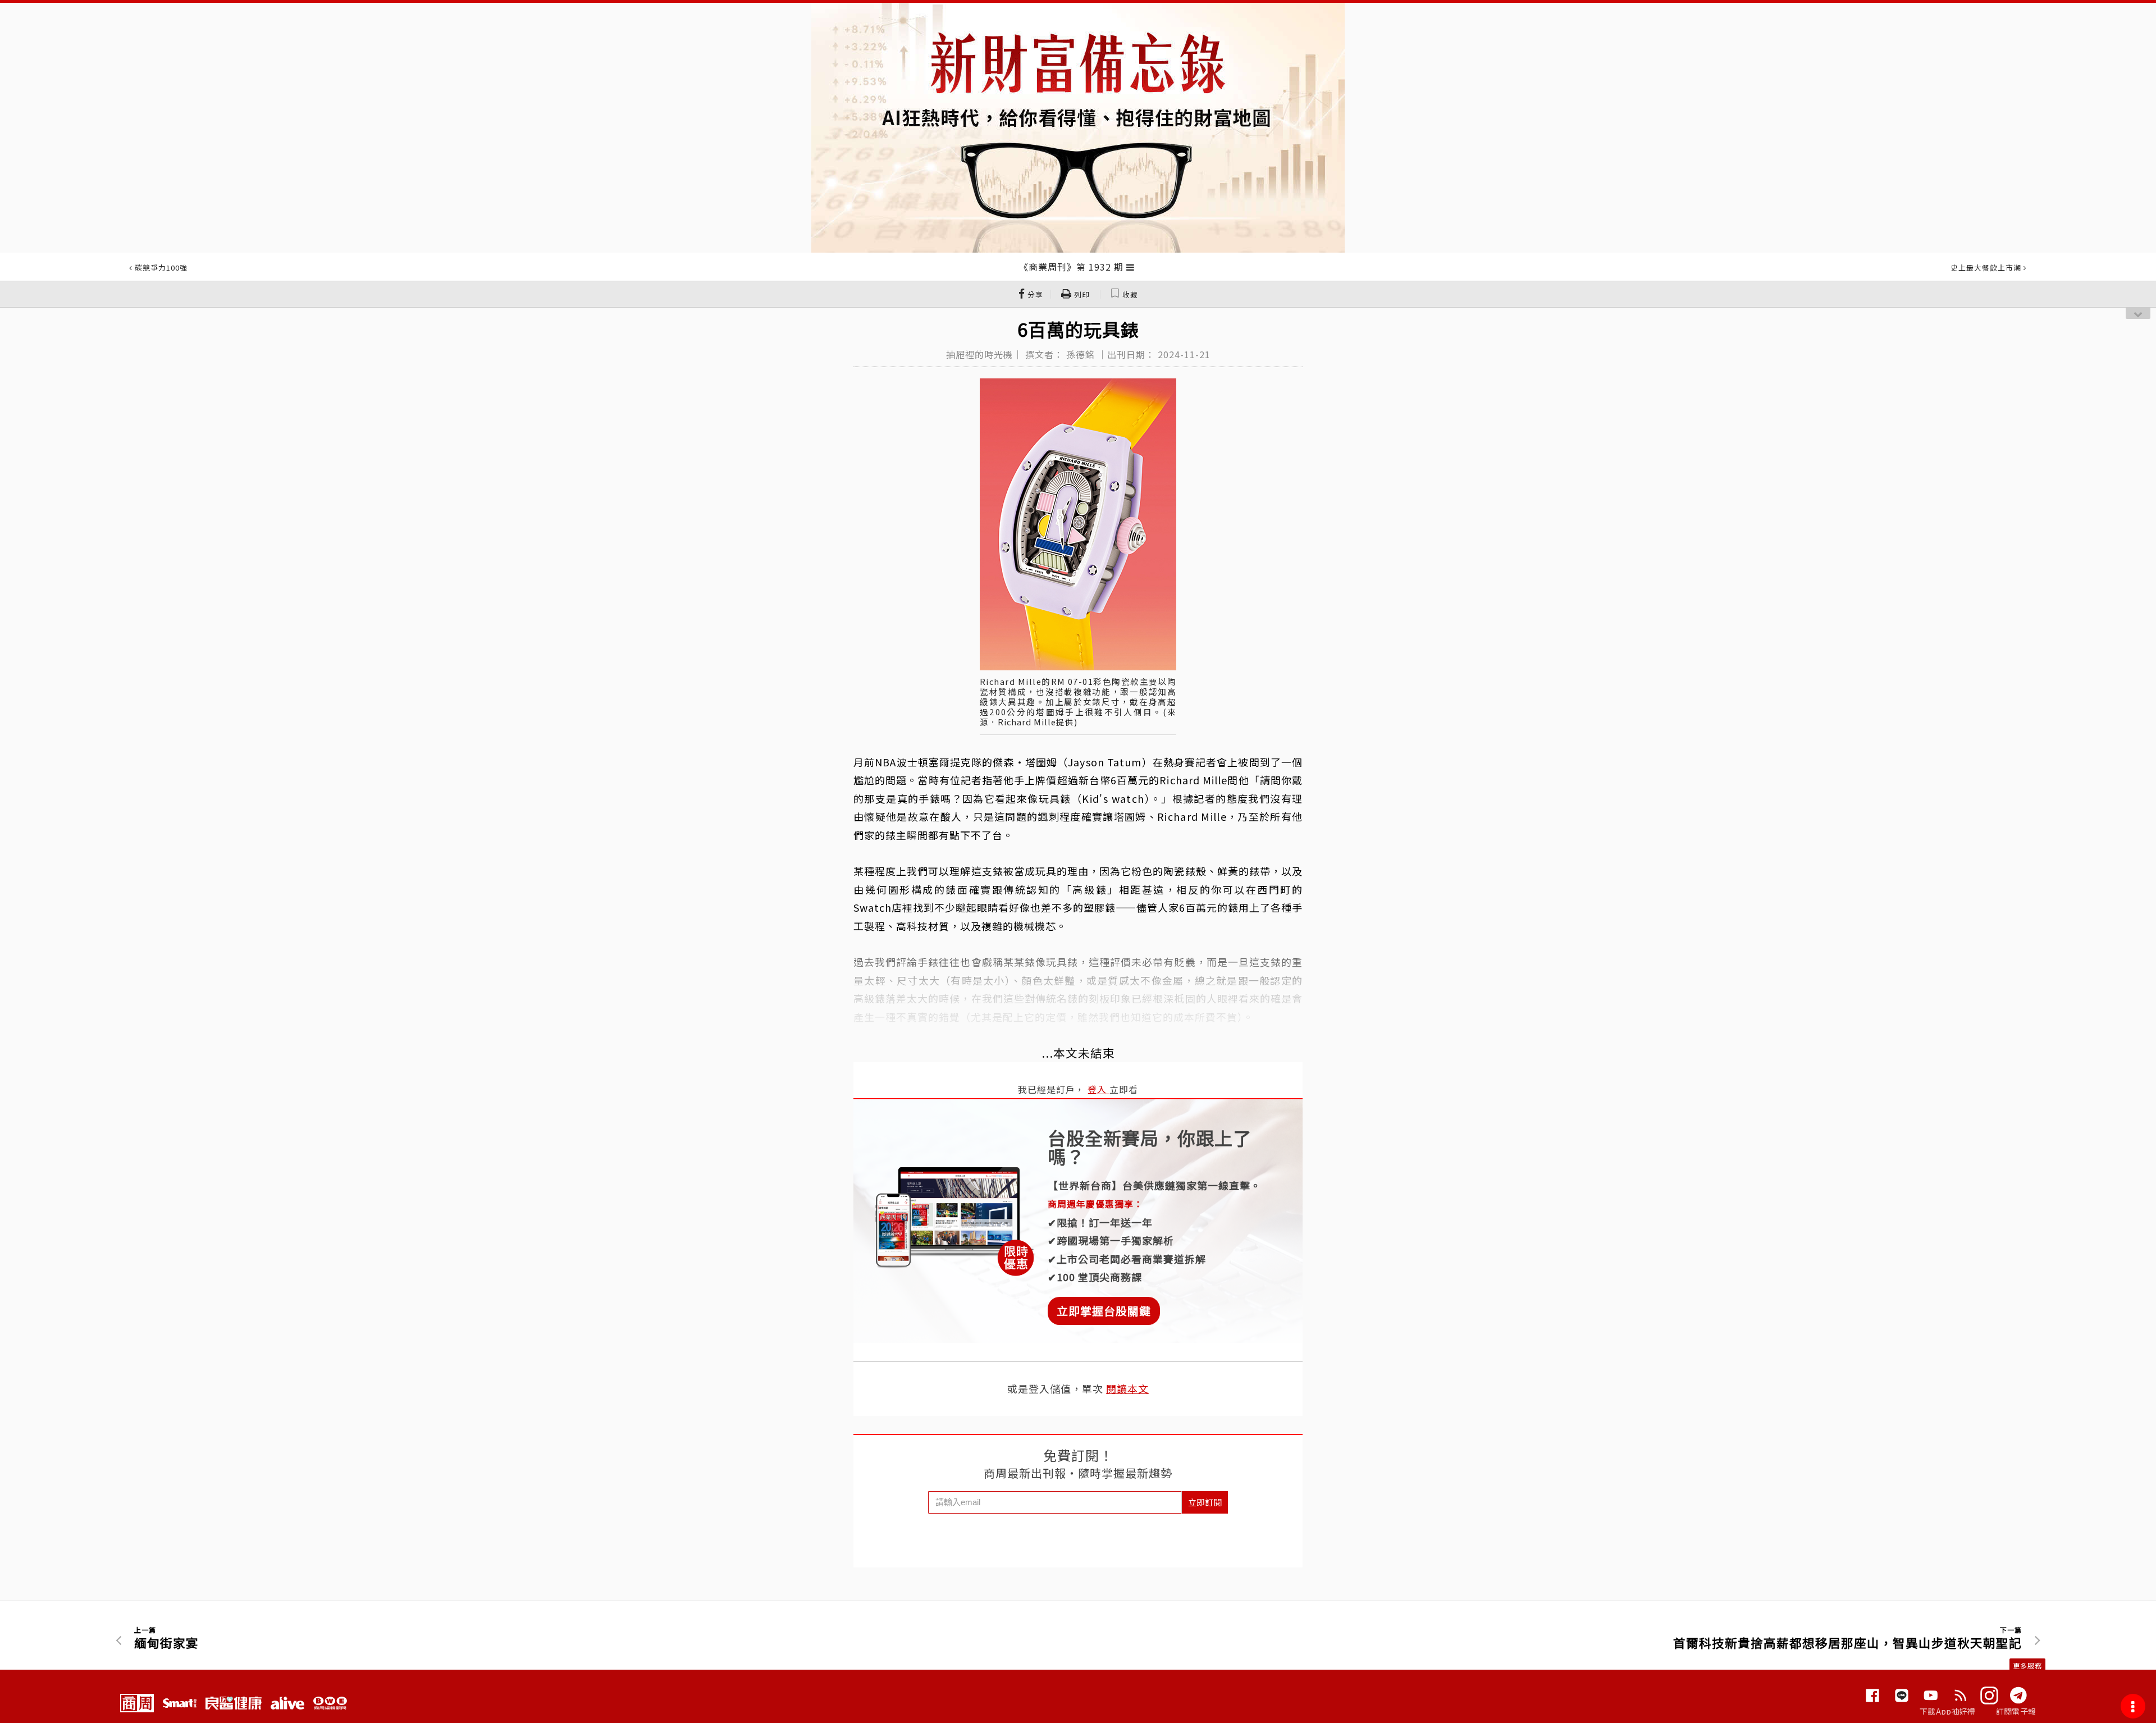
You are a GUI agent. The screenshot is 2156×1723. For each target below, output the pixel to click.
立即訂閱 (1205, 1502)
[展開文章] (1130, 267)
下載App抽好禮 (1947, 1711)
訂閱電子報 (2016, 1711)
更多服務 (2027, 1665)
